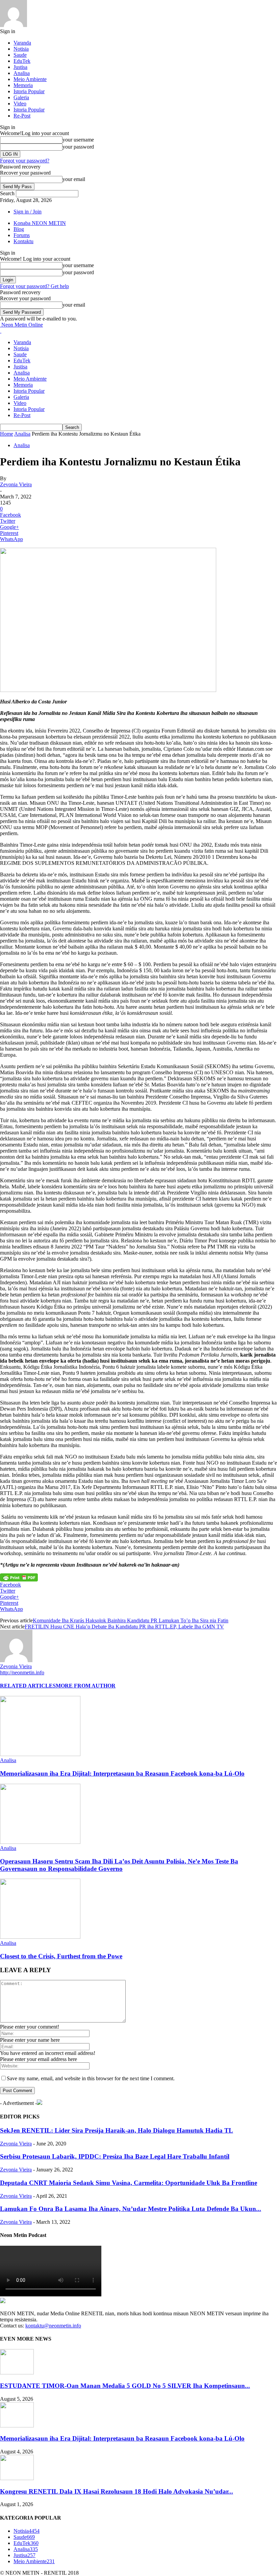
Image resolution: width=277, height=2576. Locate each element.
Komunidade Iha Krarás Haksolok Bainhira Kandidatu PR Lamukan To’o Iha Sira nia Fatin (131, 1620)
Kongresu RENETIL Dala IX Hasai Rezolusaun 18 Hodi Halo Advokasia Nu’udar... (117, 2491)
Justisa (20, 67)
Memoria (23, 85)
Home (7, 434)
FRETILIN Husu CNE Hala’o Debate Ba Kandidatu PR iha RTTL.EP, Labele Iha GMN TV (124, 1627)
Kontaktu (23, 241)
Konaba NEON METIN (40, 223)
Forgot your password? (25, 161)
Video (20, 104)
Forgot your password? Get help (34, 286)
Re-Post (22, 116)
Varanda (22, 43)
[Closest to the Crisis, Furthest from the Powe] (40, 1937)
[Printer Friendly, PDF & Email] (19, 1577)
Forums (22, 235)
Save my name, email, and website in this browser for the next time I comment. (91, 2078)
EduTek (22, 61)
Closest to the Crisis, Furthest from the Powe (61, 1956)
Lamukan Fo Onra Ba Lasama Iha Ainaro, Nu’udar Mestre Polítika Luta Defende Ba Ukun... (131, 2209)
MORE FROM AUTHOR (86, 1686)
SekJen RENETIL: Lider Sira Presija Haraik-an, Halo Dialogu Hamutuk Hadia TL (117, 2130)
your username (78, 140)
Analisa (22, 73)
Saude (20, 55)
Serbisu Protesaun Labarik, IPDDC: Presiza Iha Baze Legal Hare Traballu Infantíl (115, 2156)
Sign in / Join (28, 212)
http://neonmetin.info (22, 1672)
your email (74, 179)
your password (78, 147)
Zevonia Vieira (16, 484)
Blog (19, 229)
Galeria (21, 97)
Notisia (21, 49)
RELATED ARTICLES (28, 1686)
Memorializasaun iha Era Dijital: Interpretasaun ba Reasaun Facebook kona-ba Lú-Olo (122, 1773)
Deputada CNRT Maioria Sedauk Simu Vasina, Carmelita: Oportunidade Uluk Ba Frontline (129, 2183)
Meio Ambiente (30, 79)
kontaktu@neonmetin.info (53, 2326)
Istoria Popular (29, 91)
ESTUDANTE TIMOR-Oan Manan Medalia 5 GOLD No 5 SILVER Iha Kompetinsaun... (125, 2386)
